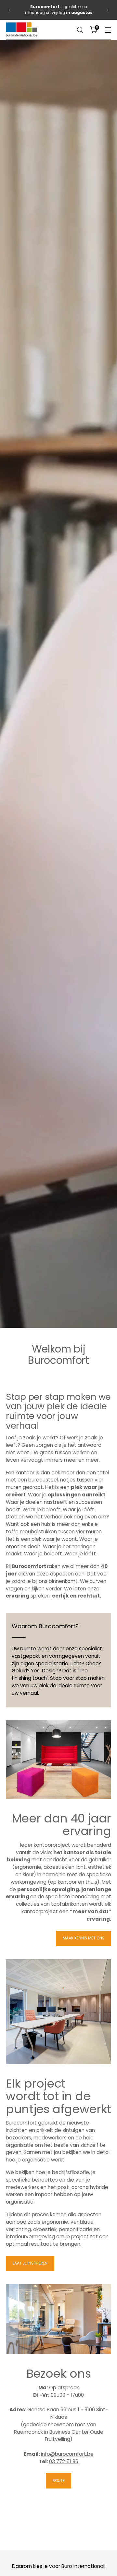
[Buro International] (22, 30)
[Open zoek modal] (80, 30)
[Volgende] (107, 10)
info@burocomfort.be (67, 2454)
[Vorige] (10, 10)
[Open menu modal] (108, 30)
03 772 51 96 (64, 2461)
